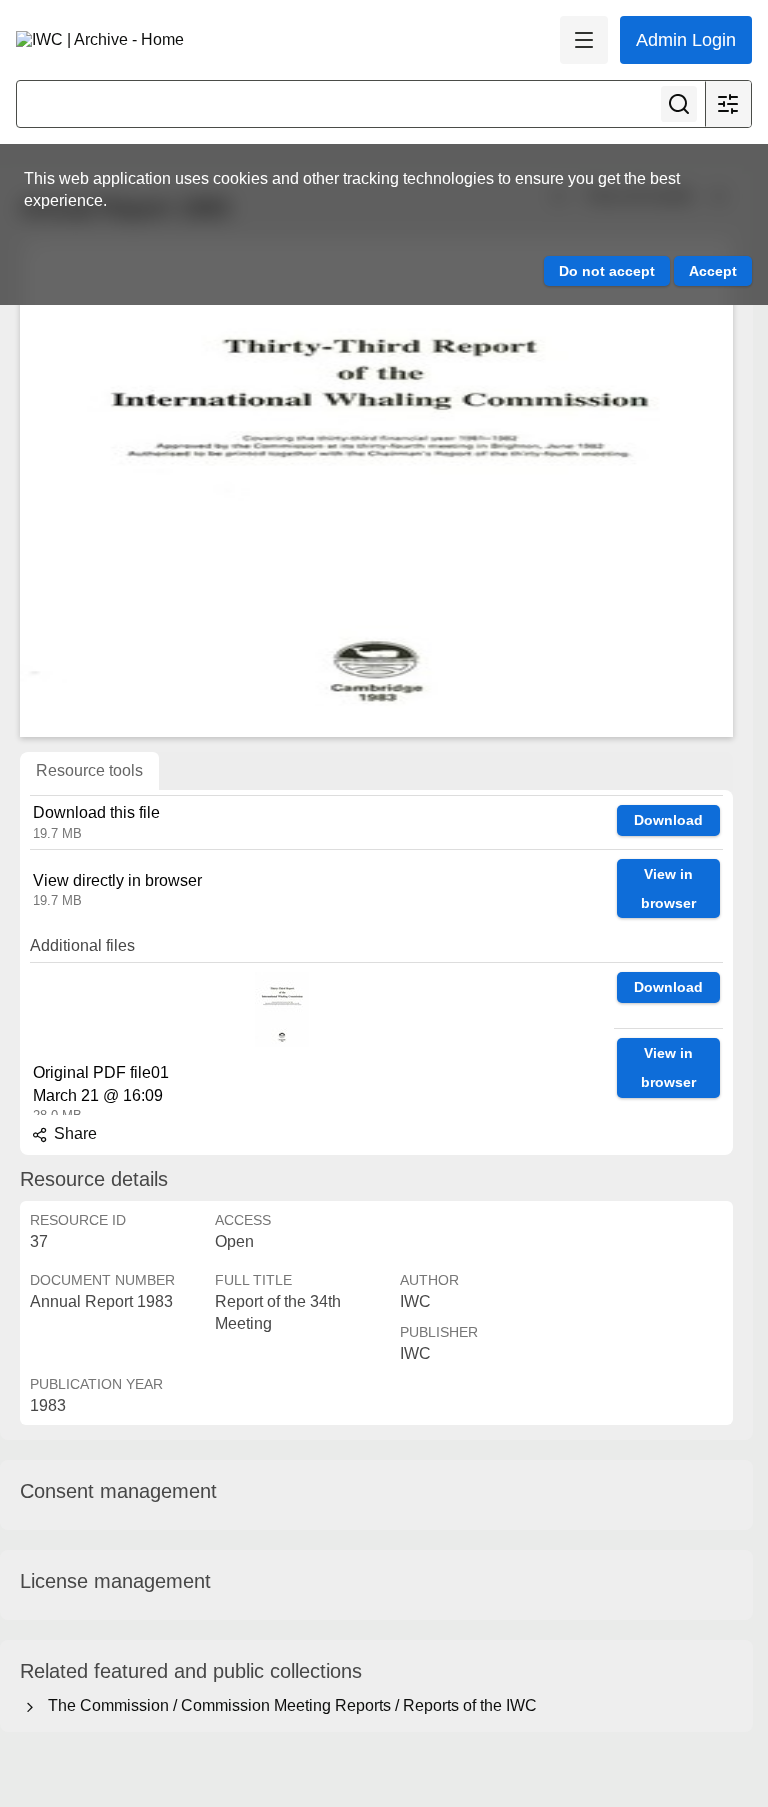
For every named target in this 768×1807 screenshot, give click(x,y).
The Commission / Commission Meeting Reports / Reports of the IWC (288, 1705)
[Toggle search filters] (728, 104)
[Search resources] (679, 104)
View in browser (668, 888)
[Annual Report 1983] (376, 487)
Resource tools (89, 770)
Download (668, 820)
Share (73, 1133)
